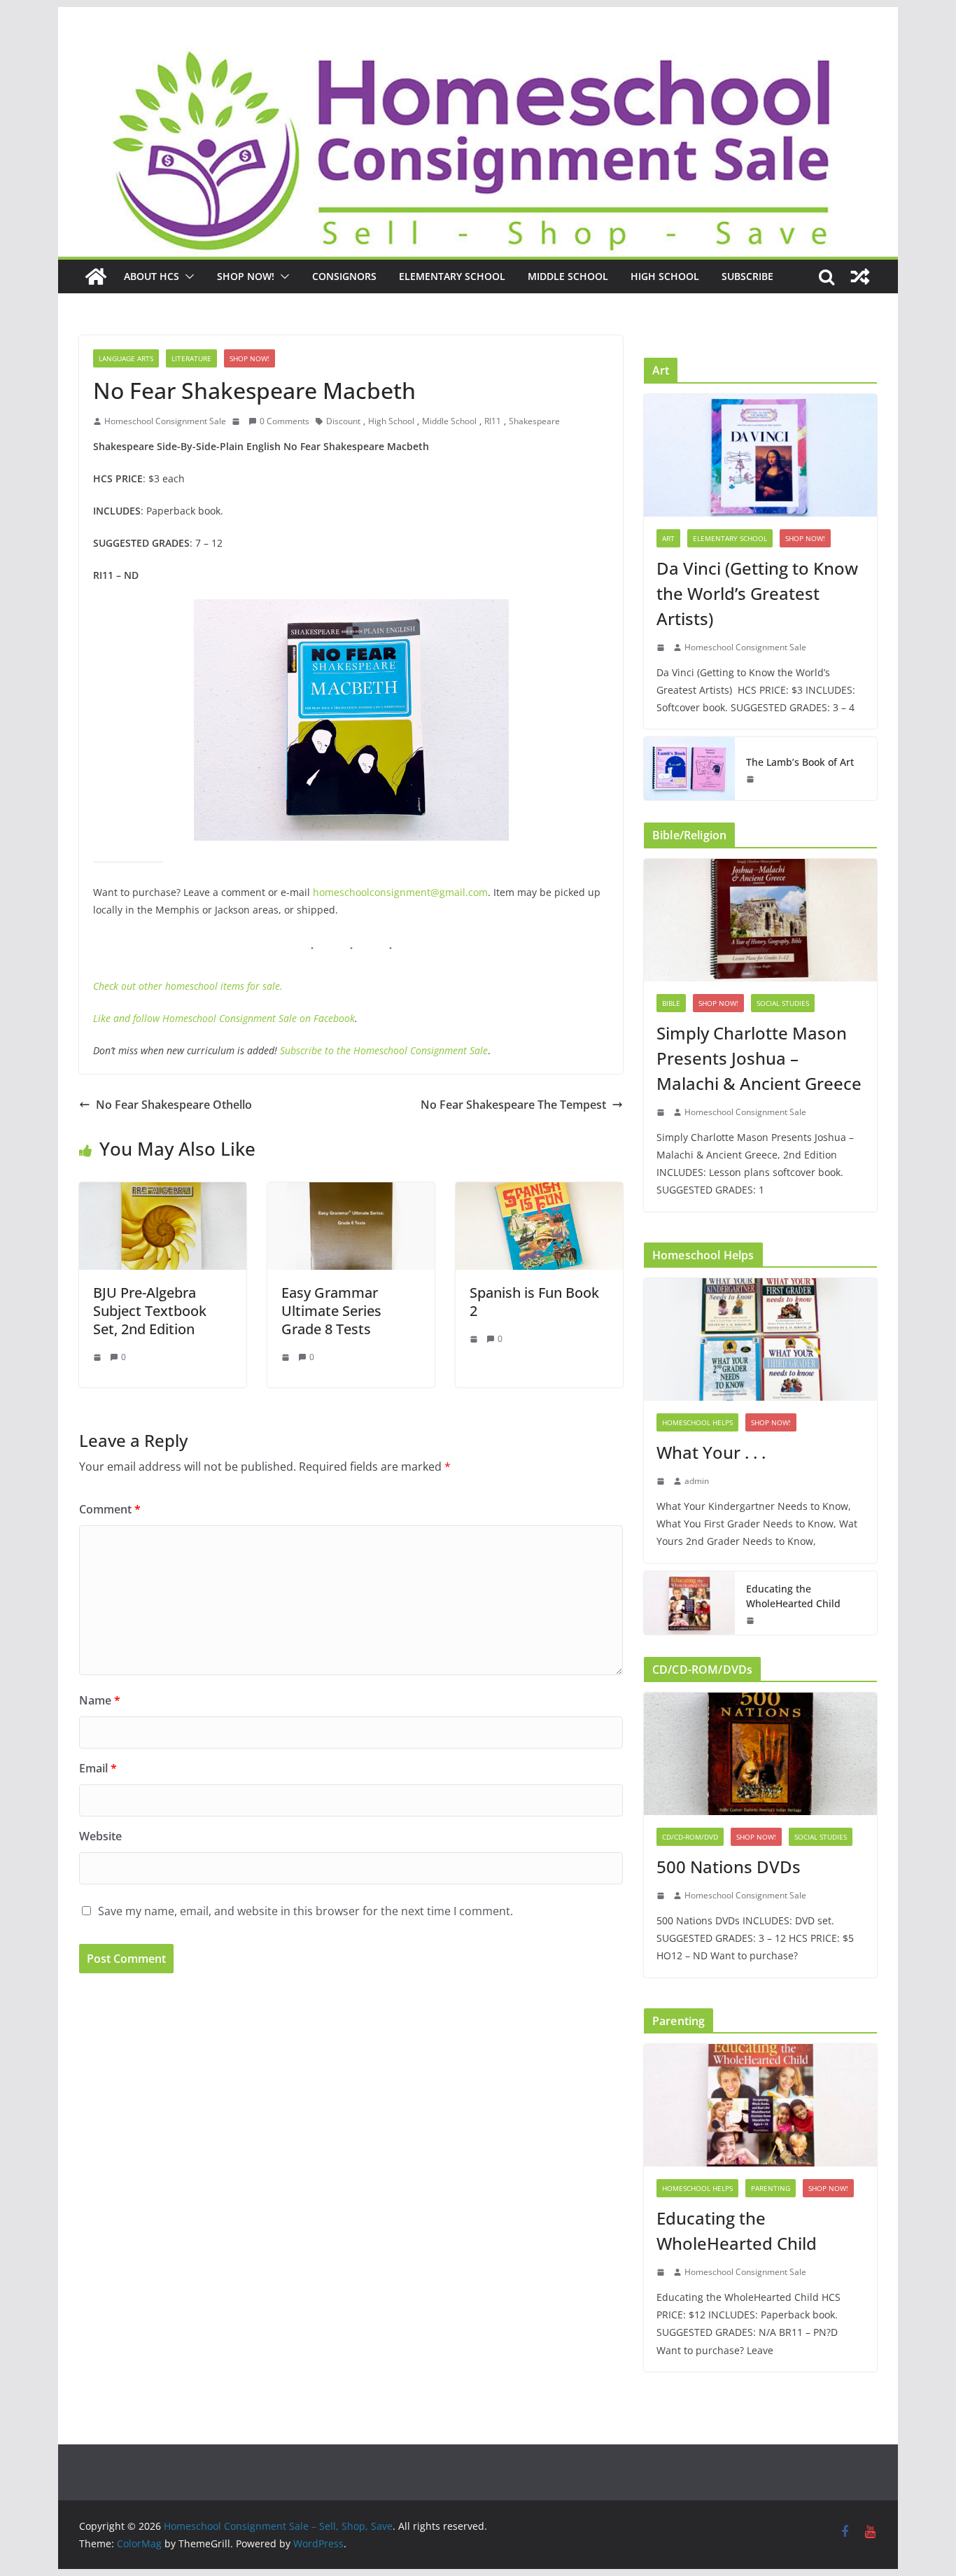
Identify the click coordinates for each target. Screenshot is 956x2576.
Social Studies (783, 1003)
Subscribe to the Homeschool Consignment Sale (384, 1050)
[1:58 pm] (752, 779)
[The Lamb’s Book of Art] (689, 769)
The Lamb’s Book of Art (800, 762)
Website (100, 1836)
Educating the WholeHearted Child (793, 1596)
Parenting (771, 2188)
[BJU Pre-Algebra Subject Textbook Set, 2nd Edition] (163, 1192)
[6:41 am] (475, 1339)
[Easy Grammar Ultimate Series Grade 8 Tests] (351, 1192)
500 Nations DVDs (729, 1867)
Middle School (568, 276)
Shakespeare (534, 421)
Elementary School (452, 276)
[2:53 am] (662, 1481)
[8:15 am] (662, 1896)
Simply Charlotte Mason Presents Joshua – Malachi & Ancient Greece (759, 1058)
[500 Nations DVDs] (760, 1754)
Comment (110, 1509)
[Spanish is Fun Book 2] (539, 1192)
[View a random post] (860, 276)
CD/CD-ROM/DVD (690, 1837)
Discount (343, 421)
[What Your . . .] (760, 1339)
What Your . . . (711, 1452)
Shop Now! (246, 276)
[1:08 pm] (99, 1357)
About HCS (152, 276)
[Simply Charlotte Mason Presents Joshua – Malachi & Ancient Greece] (760, 920)
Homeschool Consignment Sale (165, 421)
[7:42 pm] (237, 421)
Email (98, 1768)
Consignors (344, 276)
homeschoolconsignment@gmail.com (400, 892)
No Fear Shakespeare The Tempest (513, 1105)
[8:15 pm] (662, 647)
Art (668, 538)
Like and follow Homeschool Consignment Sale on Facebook (224, 1018)
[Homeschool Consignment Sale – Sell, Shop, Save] (96, 276)
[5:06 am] (752, 1620)
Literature (191, 358)
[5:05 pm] (662, 1112)
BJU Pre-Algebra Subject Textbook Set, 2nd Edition (150, 1311)
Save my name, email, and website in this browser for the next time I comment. (305, 1911)
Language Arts (126, 358)
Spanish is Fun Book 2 (534, 1302)
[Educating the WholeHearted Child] (689, 1603)
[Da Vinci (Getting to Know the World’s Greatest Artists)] (760, 455)
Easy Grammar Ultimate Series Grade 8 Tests (331, 1311)
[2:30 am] (287, 1357)
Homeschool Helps (697, 1422)
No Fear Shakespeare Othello (174, 1105)
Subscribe (747, 276)
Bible (671, 1003)
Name (100, 1700)
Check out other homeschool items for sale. (188, 986)
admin (697, 1481)
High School (665, 276)
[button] (187, 276)
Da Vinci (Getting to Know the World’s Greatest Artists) (757, 593)
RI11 (493, 421)
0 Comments (284, 421)
